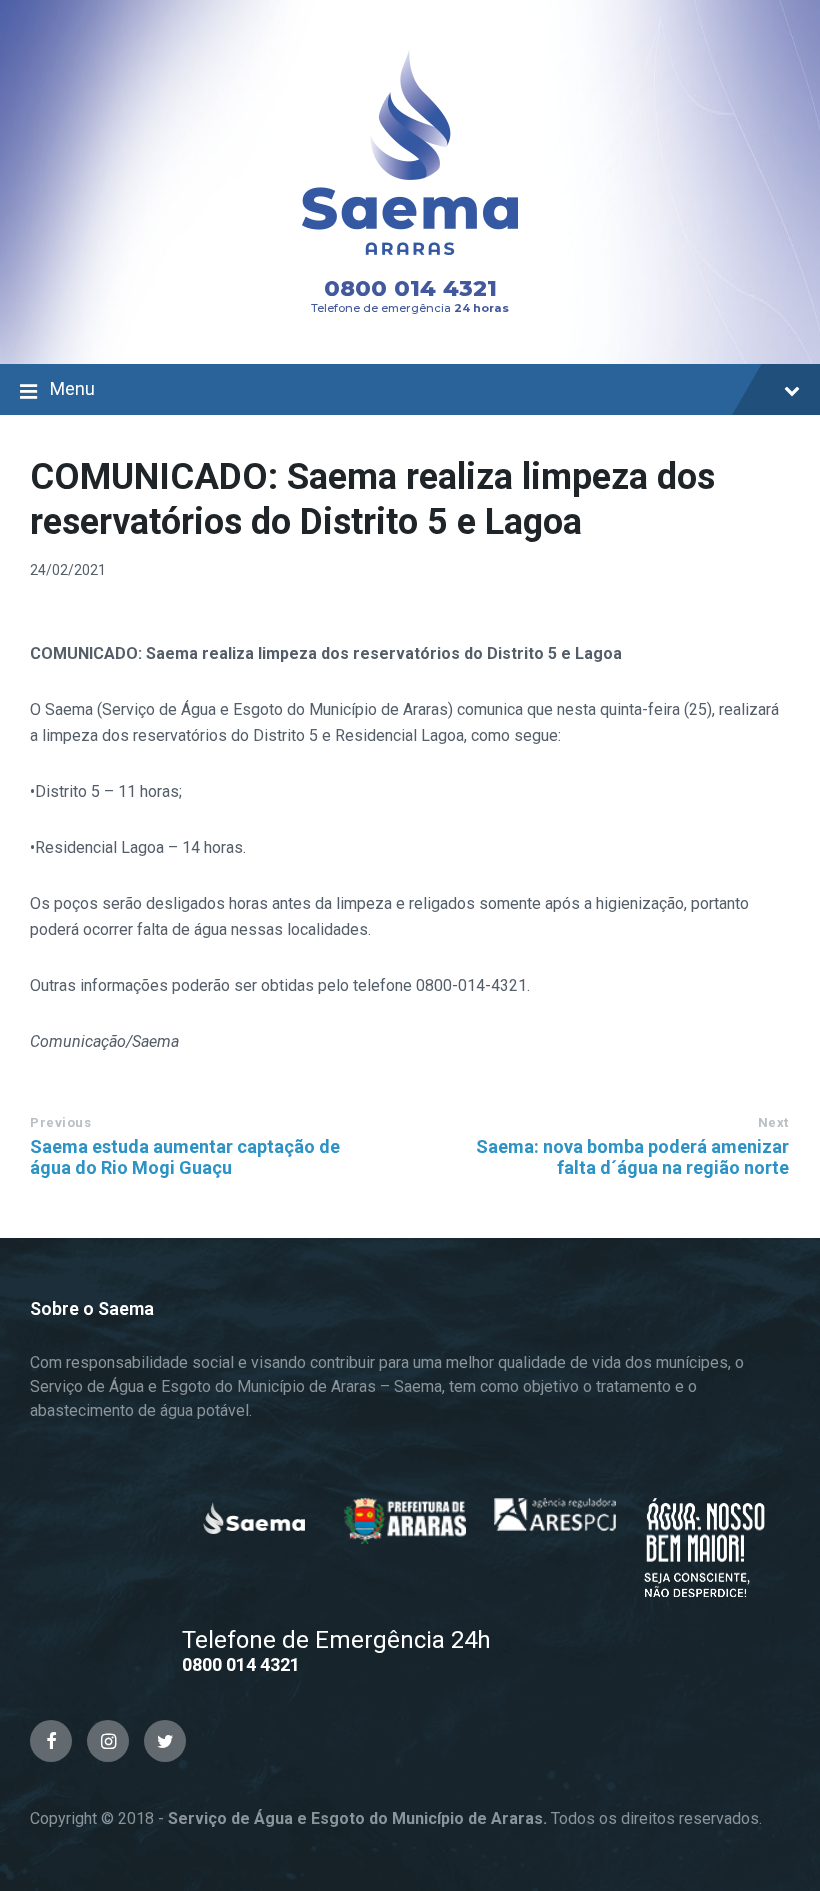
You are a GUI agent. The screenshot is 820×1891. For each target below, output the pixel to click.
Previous (60, 1122)
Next (773, 1122)
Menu (72, 388)
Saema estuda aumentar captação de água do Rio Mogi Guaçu (185, 1157)
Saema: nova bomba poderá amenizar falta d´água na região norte (632, 1157)
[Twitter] (165, 1741)
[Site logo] (410, 274)
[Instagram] (108, 1741)
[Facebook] (51, 1741)
